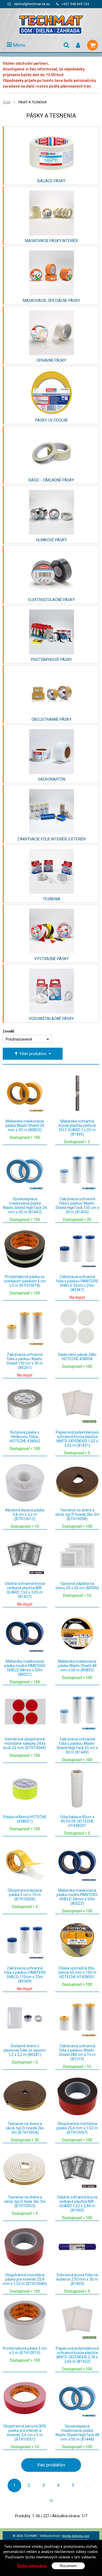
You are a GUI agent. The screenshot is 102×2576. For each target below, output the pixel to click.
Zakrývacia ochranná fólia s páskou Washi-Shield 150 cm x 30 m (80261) (25, 1361)
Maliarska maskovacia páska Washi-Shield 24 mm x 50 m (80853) (25, 1125)
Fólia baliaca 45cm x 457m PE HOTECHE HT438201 (77, 1821)
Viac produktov (51, 2465)
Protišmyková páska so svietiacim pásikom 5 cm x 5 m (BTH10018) (25, 1281)
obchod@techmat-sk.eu (32, 4)
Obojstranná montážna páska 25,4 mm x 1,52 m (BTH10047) (77, 2128)
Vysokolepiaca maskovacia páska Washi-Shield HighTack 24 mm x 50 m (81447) (25, 1205)
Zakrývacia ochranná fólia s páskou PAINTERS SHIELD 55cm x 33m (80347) (77, 1283)
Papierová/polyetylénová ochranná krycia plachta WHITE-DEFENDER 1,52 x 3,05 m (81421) (77, 1439)
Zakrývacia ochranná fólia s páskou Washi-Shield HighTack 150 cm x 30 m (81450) (77, 1205)
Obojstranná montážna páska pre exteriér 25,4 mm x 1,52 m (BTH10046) (25, 2279)
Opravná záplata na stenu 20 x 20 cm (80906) (77, 1586)
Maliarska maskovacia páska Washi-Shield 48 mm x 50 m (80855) (77, 1666)
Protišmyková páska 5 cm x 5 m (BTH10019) (25, 2351)
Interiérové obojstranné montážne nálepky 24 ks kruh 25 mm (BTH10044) (25, 1743)
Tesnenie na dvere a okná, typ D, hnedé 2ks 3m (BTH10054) (25, 2128)
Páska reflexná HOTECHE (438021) (25, 1819)
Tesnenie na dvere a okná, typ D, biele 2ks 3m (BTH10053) (25, 2201)
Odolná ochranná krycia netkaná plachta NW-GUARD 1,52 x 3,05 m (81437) (25, 1590)
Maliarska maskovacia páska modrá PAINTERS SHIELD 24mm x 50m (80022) (77, 1897)
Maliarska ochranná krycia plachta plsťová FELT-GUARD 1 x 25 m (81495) (77, 1128)
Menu (19, 45)
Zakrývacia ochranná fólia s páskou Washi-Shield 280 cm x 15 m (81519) (77, 2052)
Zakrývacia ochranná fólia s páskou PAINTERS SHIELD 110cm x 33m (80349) (25, 1975)
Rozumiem (68, 2566)
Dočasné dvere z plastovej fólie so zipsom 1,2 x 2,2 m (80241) (25, 2050)
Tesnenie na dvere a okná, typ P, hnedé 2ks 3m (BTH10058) (77, 1514)
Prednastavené (19, 1039)
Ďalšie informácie (32, 2566)
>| (51, 2501)
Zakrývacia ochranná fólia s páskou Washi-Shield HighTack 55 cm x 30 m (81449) (77, 1746)
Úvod (7, 102)
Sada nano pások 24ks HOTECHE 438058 (77, 1357)
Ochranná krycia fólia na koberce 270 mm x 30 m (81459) (77, 2279)
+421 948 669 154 (75, 4)
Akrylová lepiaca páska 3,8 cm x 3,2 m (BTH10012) (25, 1514)
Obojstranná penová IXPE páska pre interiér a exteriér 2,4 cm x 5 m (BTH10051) (25, 2433)
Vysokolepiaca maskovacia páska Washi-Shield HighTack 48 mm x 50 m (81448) (77, 2433)
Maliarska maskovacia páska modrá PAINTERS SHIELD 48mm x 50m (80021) (25, 1668)
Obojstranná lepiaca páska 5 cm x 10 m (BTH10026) (25, 1895)
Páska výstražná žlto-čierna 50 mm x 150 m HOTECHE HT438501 (77, 1972)
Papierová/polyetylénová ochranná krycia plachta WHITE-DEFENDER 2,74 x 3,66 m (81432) (77, 2355)
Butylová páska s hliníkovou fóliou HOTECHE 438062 (25, 1437)
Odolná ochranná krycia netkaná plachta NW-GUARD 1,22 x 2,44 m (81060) (77, 2204)
